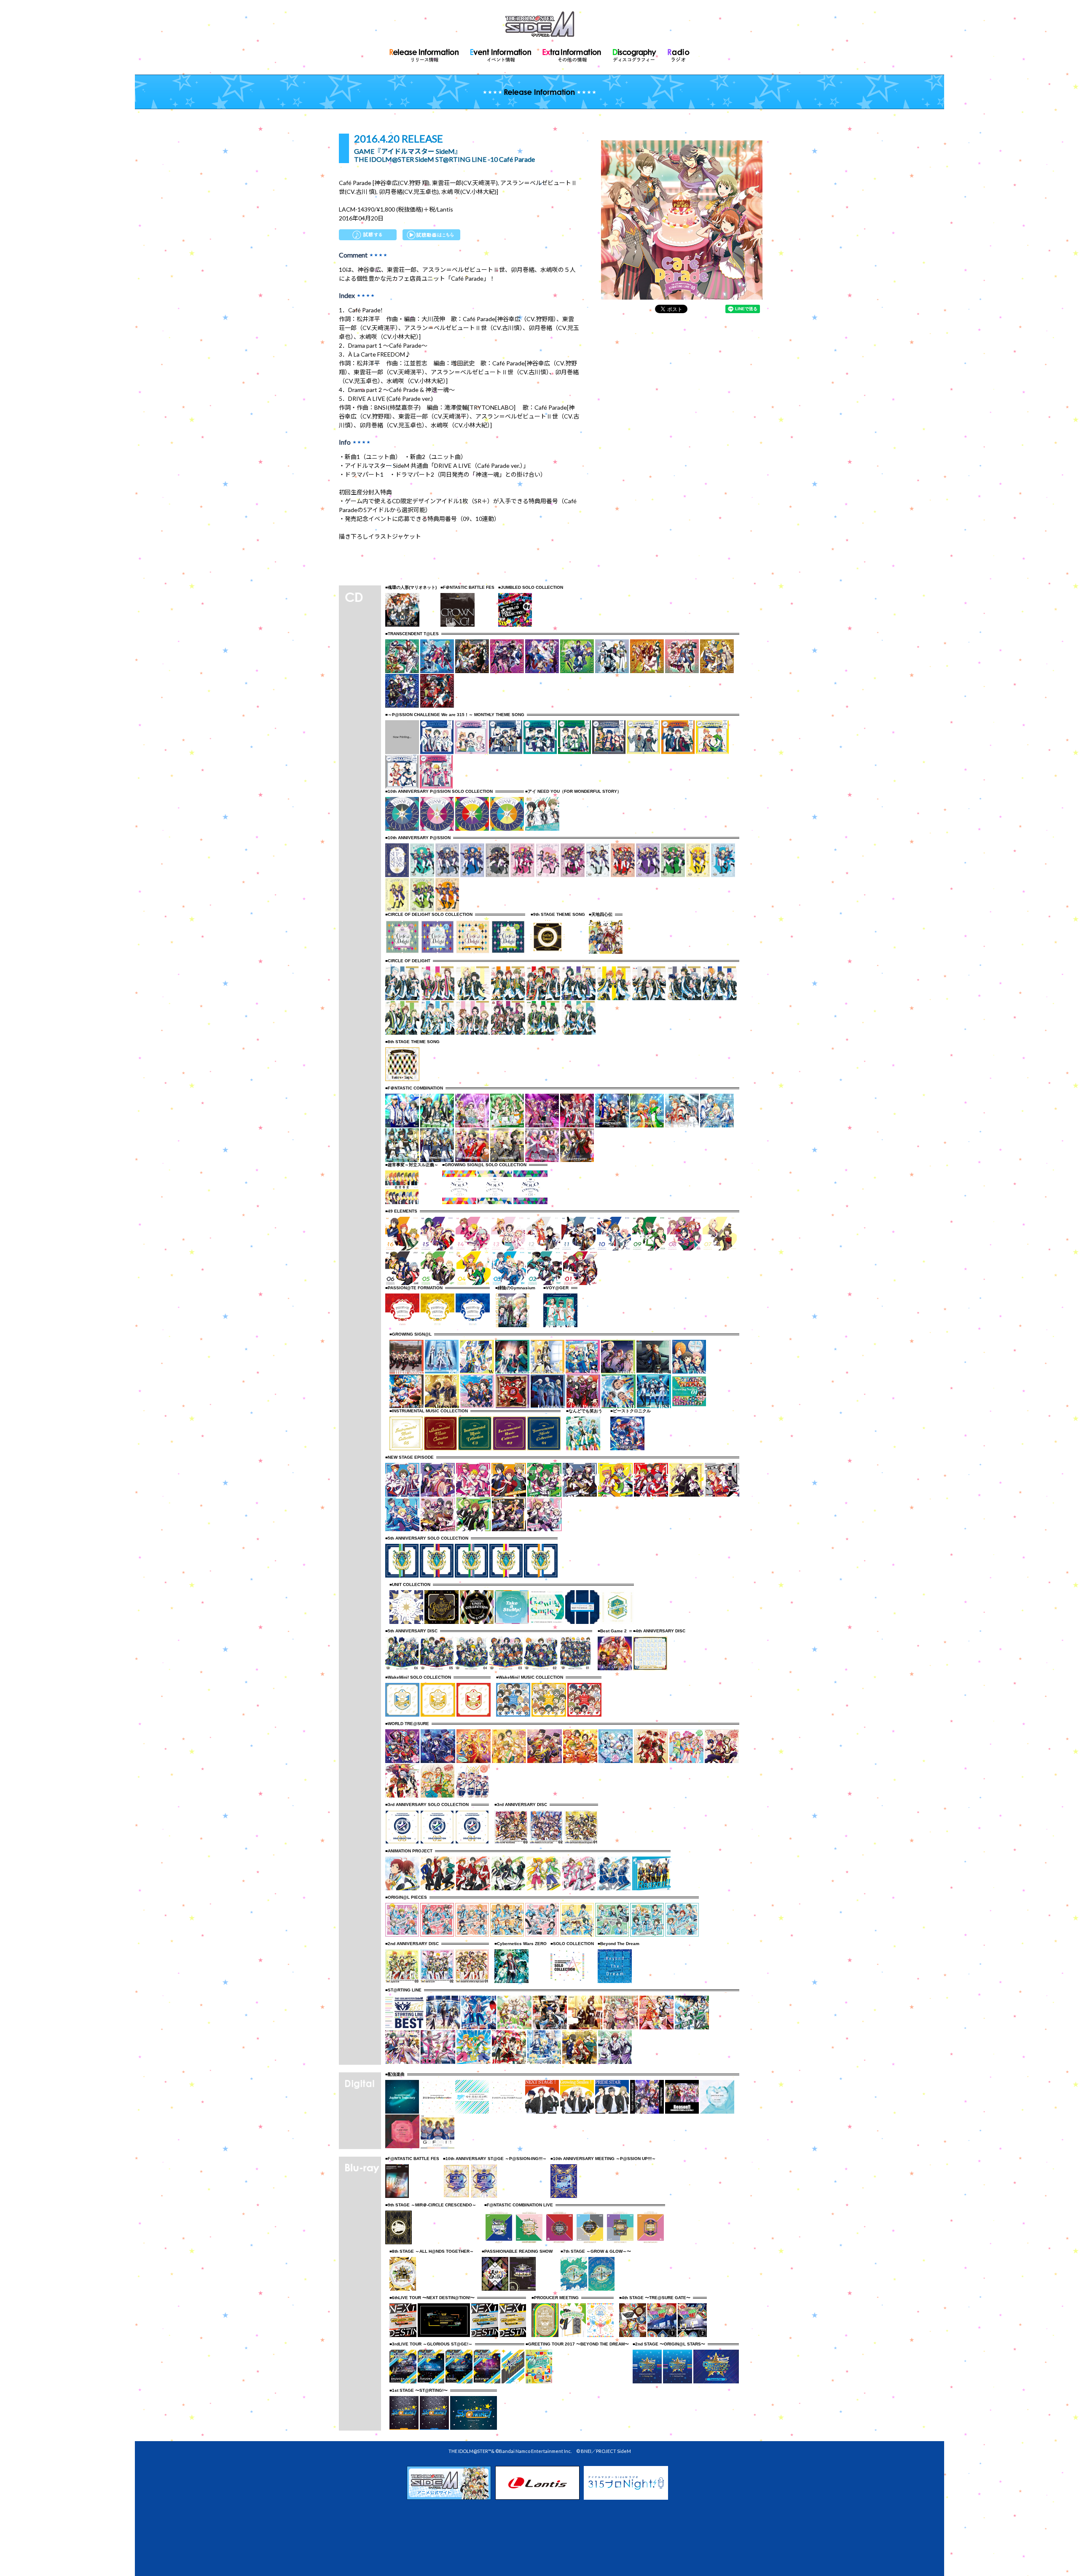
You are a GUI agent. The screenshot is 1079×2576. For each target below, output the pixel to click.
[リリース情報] (424, 54)
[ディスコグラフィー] (635, 54)
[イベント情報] (501, 54)
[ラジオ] (679, 54)
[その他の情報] (572, 54)
